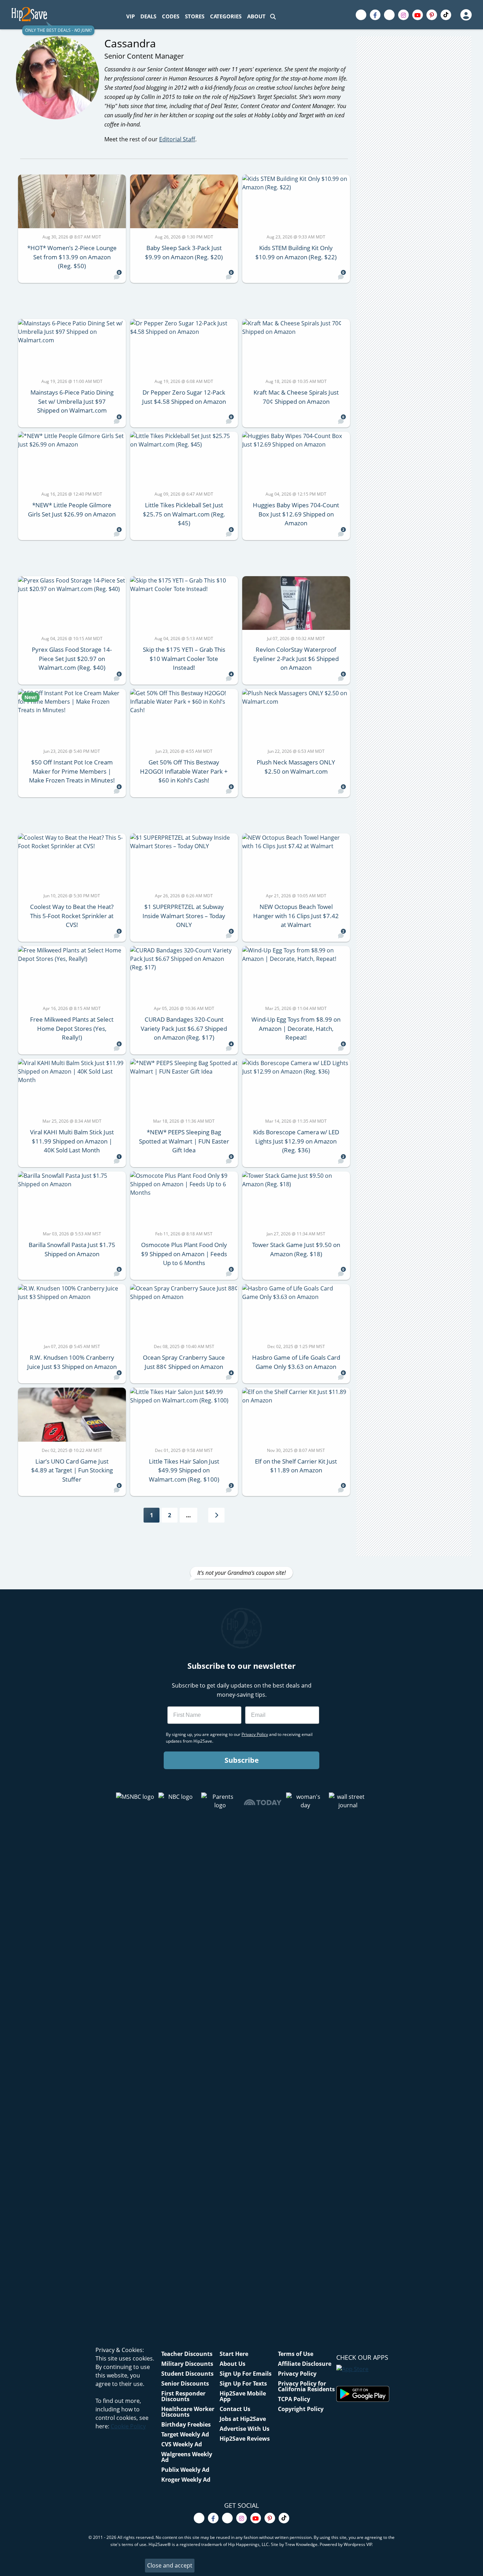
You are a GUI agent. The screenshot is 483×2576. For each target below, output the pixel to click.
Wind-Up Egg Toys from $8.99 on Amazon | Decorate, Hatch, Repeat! (296, 1028)
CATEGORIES (226, 16)
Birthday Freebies (186, 2424)
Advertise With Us (245, 2429)
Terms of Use (296, 2354)
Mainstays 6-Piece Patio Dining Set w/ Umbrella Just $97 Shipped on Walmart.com (72, 401)
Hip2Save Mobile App (243, 2396)
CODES (171, 16)
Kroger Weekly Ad (186, 2480)
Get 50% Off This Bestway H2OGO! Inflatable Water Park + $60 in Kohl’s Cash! (184, 771)
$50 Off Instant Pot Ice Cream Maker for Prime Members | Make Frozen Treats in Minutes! (72, 771)
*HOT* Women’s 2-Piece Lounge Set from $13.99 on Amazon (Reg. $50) (72, 257)
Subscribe (242, 1760)
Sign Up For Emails (246, 2374)
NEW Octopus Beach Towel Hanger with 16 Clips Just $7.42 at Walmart (296, 916)
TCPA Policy (294, 2399)
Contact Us (235, 2409)
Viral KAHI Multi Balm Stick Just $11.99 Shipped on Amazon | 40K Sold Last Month (72, 1141)
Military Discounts (187, 2364)
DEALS (148, 16)
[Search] (273, 16)
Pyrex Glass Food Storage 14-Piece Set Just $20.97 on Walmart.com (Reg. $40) (72, 658)
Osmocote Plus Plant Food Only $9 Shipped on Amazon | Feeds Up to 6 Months (184, 1254)
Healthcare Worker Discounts (188, 2412)
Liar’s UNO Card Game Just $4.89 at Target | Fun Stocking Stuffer (72, 1470)
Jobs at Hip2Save (243, 2419)
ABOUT (256, 16)
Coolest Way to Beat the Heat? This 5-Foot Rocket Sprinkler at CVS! (72, 916)
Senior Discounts (185, 2383)
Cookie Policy (128, 2426)
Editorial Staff (177, 139)
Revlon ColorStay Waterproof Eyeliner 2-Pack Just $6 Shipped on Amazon (296, 658)
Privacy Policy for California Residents (306, 2386)
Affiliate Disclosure (305, 2364)
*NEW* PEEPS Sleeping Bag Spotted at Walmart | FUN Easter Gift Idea (184, 1141)
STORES (195, 16)
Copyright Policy (301, 2409)
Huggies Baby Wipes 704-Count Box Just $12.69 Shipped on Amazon (296, 514)
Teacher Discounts (187, 2354)
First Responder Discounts (183, 2396)
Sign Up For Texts (243, 2383)
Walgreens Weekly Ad (187, 2457)
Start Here (234, 2354)
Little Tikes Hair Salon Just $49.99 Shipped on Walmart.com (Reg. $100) (184, 1470)
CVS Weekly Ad (182, 2444)
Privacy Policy (297, 2374)
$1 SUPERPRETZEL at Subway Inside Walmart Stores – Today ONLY (184, 916)
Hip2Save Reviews (245, 2439)
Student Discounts (187, 2374)
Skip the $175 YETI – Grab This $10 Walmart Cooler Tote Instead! (184, 658)
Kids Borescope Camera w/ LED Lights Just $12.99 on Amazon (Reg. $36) (296, 1141)
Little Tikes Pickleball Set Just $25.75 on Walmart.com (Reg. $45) (184, 514)
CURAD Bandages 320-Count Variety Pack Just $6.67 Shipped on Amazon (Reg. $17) (184, 1028)
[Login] (466, 15)
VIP (130, 16)
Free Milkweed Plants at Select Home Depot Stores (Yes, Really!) (72, 1028)
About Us (232, 2364)
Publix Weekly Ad (185, 2470)
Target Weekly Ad (185, 2434)
